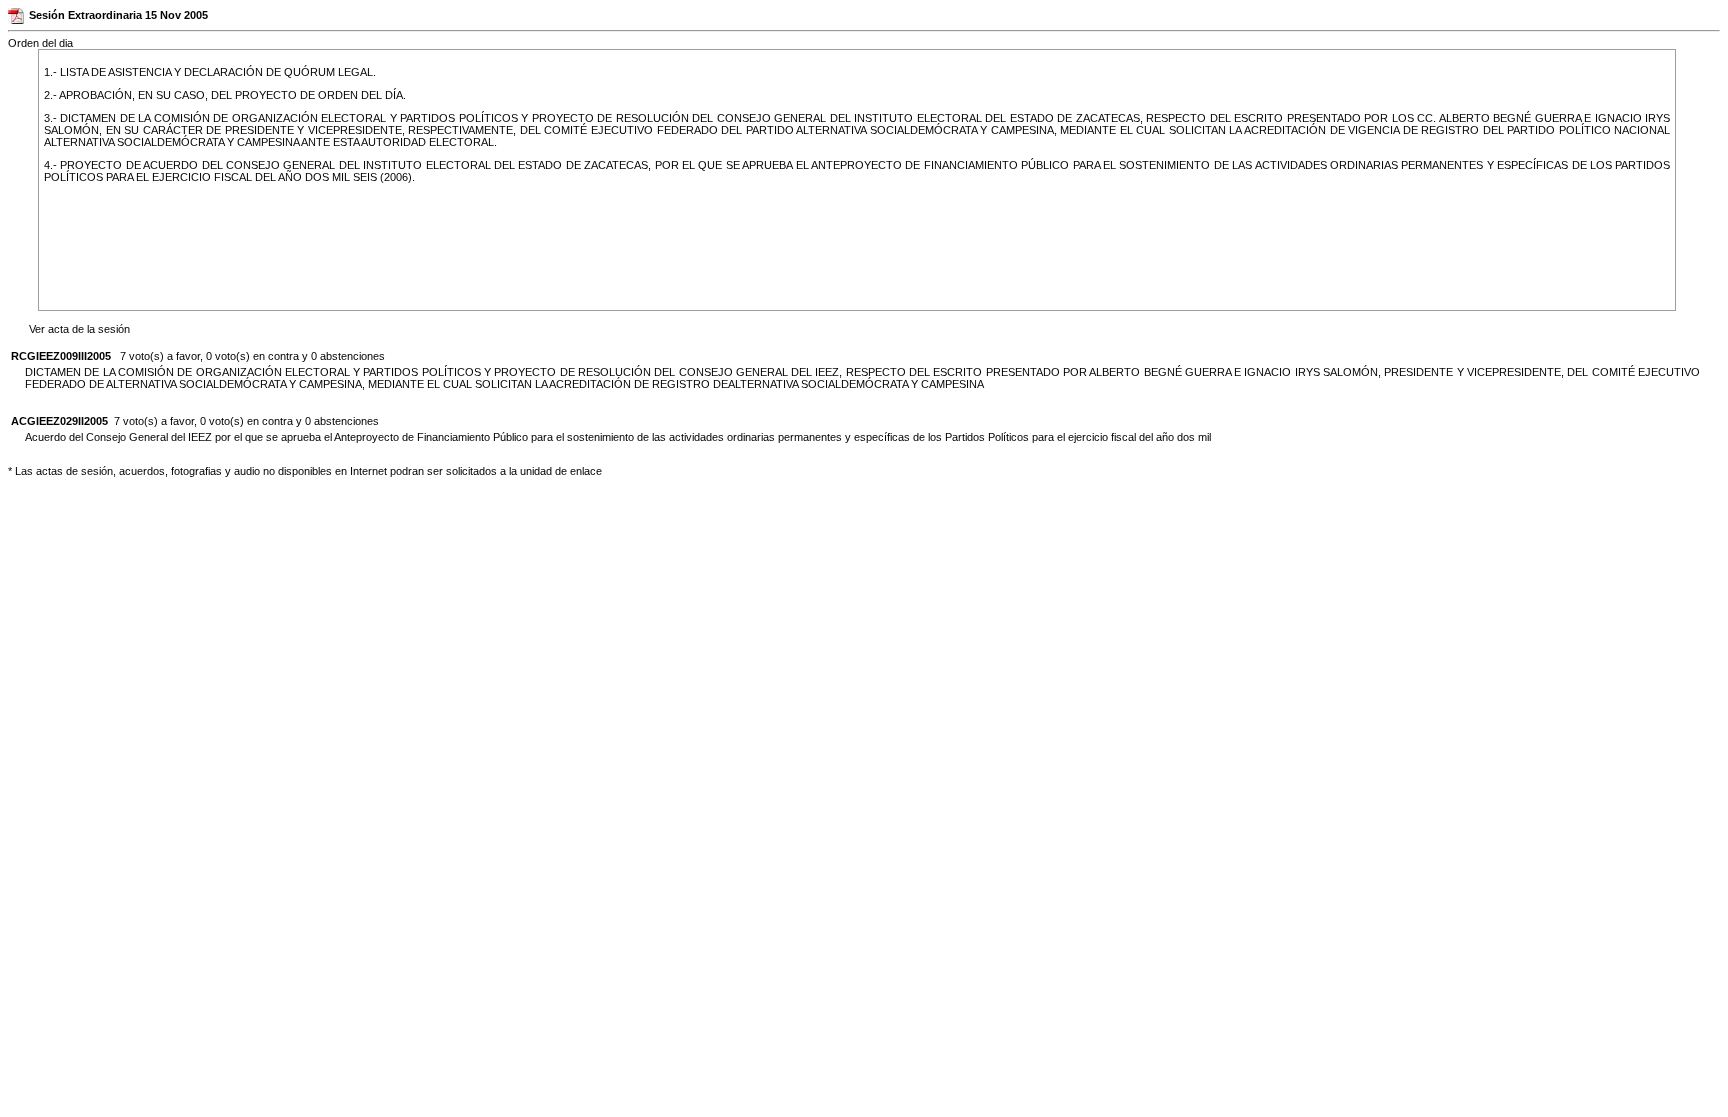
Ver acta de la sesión (79, 329)
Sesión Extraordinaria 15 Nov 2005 (118, 15)
